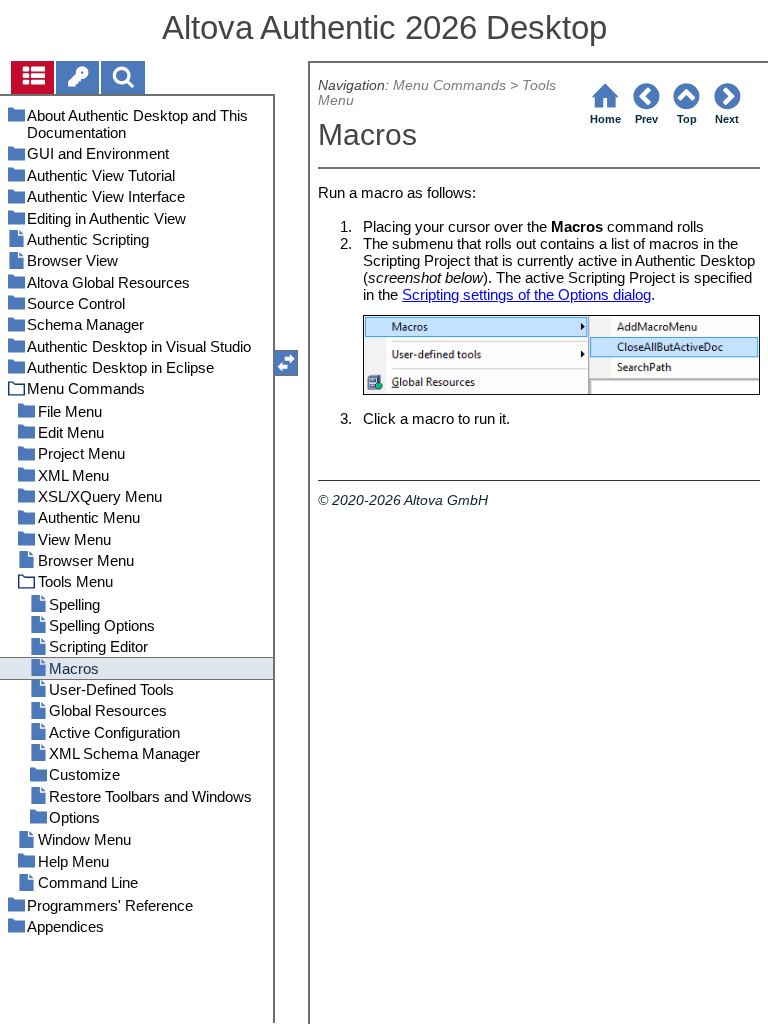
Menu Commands (449, 85)
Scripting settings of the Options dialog (526, 294)
